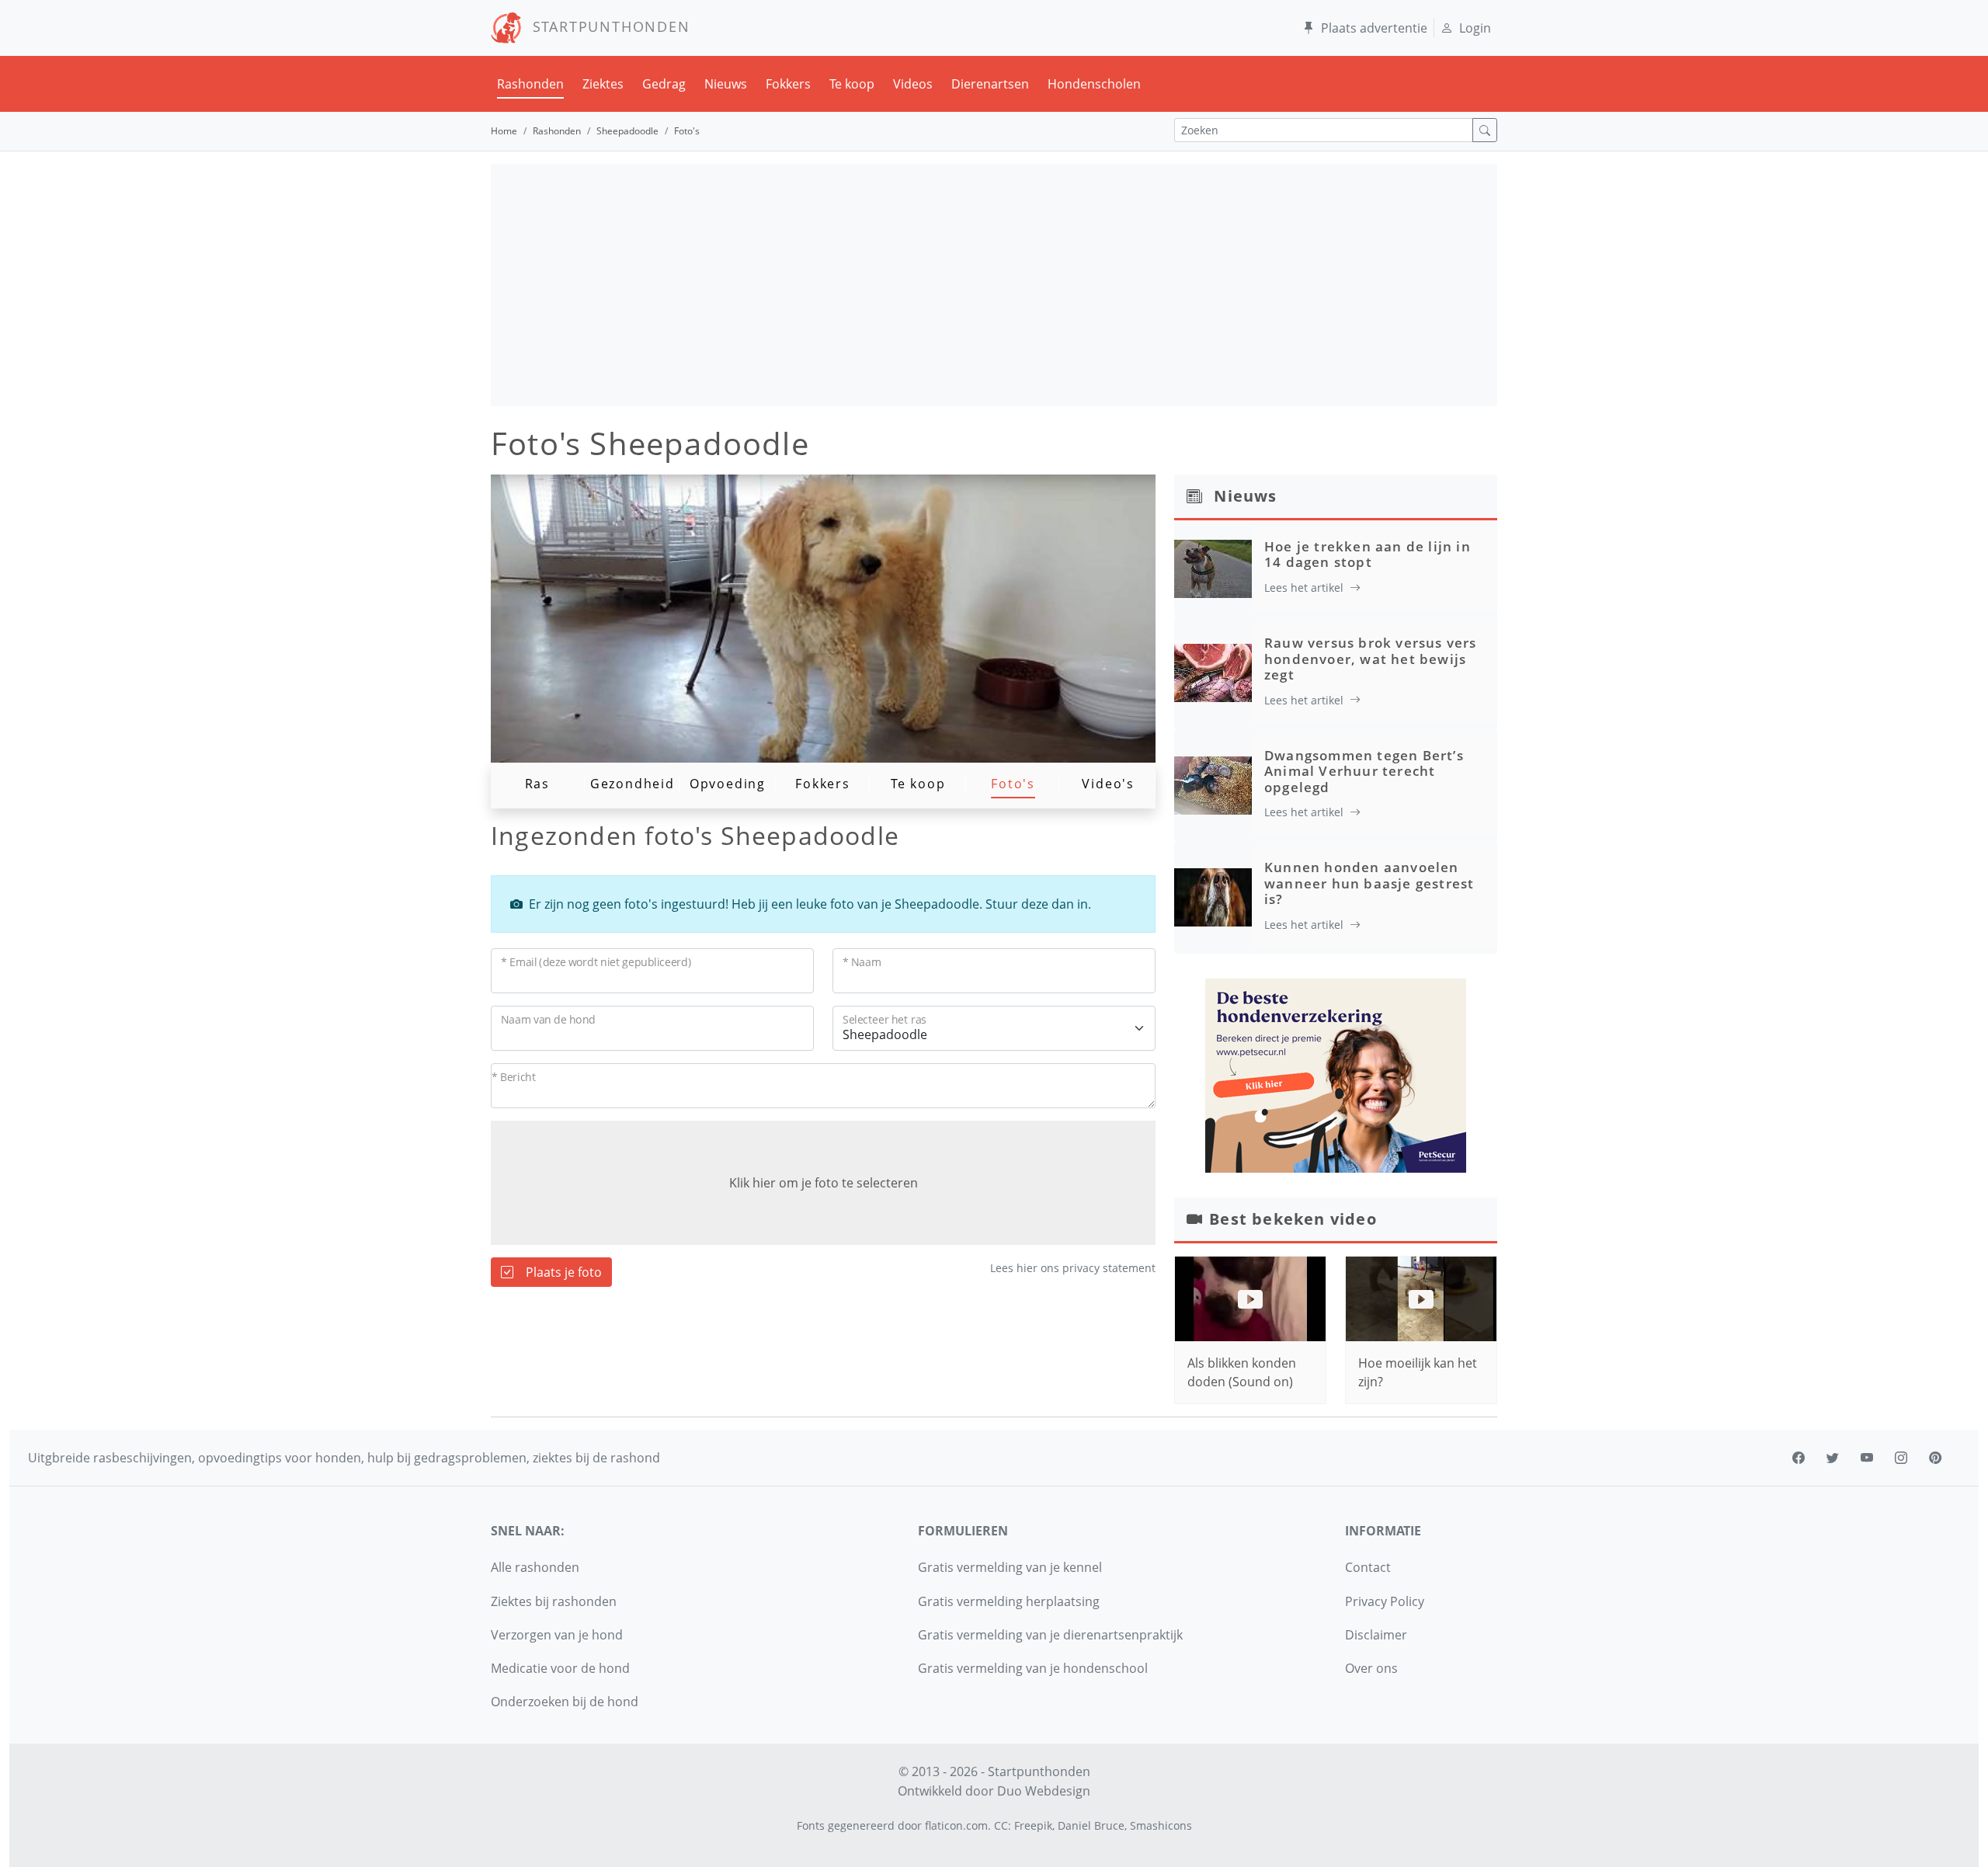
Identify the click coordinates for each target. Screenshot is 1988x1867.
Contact (1368, 1567)
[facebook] (1799, 1458)
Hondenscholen (1094, 84)
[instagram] (1901, 1458)
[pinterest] (1935, 1458)
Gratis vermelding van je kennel (1010, 1567)
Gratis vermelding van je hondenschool (1033, 1668)
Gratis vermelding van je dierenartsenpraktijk (1050, 1635)
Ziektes (603, 84)
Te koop (852, 84)
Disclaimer (1376, 1635)
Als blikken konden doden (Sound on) (1242, 1372)
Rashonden (530, 84)
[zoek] (1485, 130)
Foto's (1013, 784)
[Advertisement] (994, 285)
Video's (1108, 784)
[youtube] (1867, 1458)
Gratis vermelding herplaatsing (1009, 1601)
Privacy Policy (1385, 1601)
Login (1475, 28)
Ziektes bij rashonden (554, 1601)
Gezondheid (633, 784)
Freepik (1033, 1825)
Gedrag (664, 84)
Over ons (1371, 1668)
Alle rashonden (535, 1567)
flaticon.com (956, 1825)
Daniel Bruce (1091, 1825)
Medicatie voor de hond (560, 1668)
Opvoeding (728, 784)
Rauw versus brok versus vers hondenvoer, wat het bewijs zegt (1371, 659)
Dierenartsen (990, 84)
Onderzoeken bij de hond (565, 1702)
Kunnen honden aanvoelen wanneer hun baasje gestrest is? (1369, 883)
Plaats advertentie (1374, 28)
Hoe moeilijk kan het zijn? (1418, 1372)
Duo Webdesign (1044, 1791)
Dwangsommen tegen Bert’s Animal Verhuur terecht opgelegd (1364, 771)
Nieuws (726, 84)
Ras (537, 784)
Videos (913, 84)
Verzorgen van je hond (557, 1635)
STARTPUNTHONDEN (606, 26)
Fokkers (788, 84)
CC (1001, 1825)
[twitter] (1833, 1458)
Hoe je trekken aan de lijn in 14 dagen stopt (1368, 554)
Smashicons (1161, 1825)
